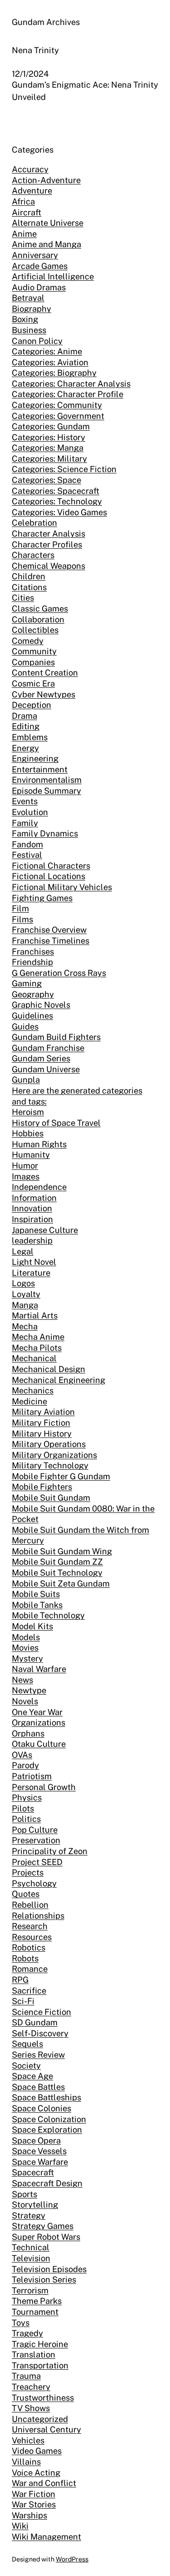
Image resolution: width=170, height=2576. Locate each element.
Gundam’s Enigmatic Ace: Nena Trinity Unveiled (85, 91)
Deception (32, 705)
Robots (25, 1958)
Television (31, 2258)
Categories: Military (49, 459)
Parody (25, 1765)
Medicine (29, 1401)
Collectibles (35, 630)
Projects (28, 1872)
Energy (25, 748)
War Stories (34, 2504)
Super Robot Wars (46, 2237)
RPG (20, 1980)
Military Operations (49, 1444)
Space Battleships (46, 2097)
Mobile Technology (48, 1615)
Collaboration (38, 619)
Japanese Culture (45, 1230)
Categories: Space (46, 480)
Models (26, 1637)
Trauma (26, 2376)
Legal (23, 1251)
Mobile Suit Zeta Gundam (61, 1584)
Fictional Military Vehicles (62, 887)
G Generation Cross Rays (59, 973)
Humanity (31, 1155)
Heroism (28, 1112)
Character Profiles (47, 545)
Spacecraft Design (47, 2183)
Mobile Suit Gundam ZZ (57, 1562)
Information (34, 1198)
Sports (24, 2194)
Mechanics (33, 1390)
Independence (39, 1187)
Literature (31, 1273)
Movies (25, 1648)
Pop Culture (35, 1830)
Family (25, 823)
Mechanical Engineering (58, 1380)
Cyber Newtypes (44, 694)
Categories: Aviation (50, 362)
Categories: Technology (57, 501)
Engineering (35, 758)
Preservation (36, 1840)
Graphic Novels (41, 1005)
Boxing (25, 319)
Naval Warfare (39, 1669)
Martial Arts (35, 1315)
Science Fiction (41, 2012)
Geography (33, 994)
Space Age (32, 2076)
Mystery (27, 1658)
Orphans (28, 1733)
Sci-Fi (23, 2001)
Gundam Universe (46, 1069)
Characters (33, 555)
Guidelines (32, 1016)
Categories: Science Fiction (64, 469)
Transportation (40, 2365)
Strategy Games (43, 2226)
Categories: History (49, 437)
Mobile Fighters (42, 1487)
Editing (26, 726)
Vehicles (28, 2440)
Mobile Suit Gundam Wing (62, 1551)
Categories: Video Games (59, 512)
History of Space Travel (56, 1123)
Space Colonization (49, 2119)
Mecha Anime (38, 1337)
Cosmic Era (33, 684)
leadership (32, 1241)
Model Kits (32, 1626)
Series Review (38, 2055)
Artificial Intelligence (53, 276)
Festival (27, 855)
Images (26, 1176)
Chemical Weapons (49, 566)
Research (30, 1926)
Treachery (31, 2387)
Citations (29, 587)
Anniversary (35, 255)
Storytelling (35, 2205)
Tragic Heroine (40, 2344)
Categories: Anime (47, 351)
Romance (30, 1969)
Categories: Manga (48, 448)
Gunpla (26, 1080)
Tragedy (27, 2333)
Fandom (27, 844)
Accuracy (30, 169)
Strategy (29, 2215)
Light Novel (34, 1262)
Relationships (38, 1916)
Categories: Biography (54, 373)
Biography (32, 309)
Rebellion (30, 1905)
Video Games (37, 2451)
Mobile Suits (36, 1594)
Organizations (39, 1723)
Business (29, 330)
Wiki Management (46, 2537)
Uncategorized (40, 2419)
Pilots (23, 1808)
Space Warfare (40, 2162)
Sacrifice (29, 1991)
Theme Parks (37, 2301)
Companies (33, 662)
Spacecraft (33, 2172)
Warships (29, 2515)
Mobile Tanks (37, 1605)
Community (34, 651)
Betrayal (28, 298)
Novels (25, 1701)
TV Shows (31, 2408)
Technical (31, 2247)
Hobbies (28, 1133)
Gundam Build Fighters (56, 1037)
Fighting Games (42, 898)
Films (22, 919)
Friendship (32, 962)
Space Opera (36, 2141)
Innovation (32, 1208)
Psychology (34, 1883)
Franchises (33, 952)
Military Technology (50, 1465)
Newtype (29, 1690)
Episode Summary (46, 791)
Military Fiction (41, 1423)
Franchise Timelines (51, 941)
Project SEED (37, 1862)
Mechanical (34, 1358)
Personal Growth (44, 1787)
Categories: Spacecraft (56, 491)
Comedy (28, 641)
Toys (21, 2323)
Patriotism (32, 1776)
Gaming (27, 983)
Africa (23, 201)
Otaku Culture (39, 1744)
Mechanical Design (49, 1369)
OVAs (22, 1755)
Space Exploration (47, 2130)
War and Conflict (44, 2483)
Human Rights (39, 1144)
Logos (23, 1283)
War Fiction (34, 2494)
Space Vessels (39, 2151)
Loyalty (26, 1294)
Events (25, 801)
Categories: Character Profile (68, 394)
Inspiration (32, 1219)
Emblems (30, 737)
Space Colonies (41, 2108)
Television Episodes (49, 2269)
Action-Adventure (46, 180)
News (22, 1680)
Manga (25, 1305)
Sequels (27, 2044)
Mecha (25, 1326)
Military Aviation (43, 1412)
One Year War (37, 1712)
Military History (42, 1434)
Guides (25, 1027)
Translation (34, 2355)
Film (20, 908)
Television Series (44, 2280)
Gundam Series (41, 1058)
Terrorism (30, 2290)
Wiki (20, 2526)
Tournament (35, 2312)
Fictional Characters (51, 866)
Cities (23, 598)
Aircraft (27, 212)
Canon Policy (37, 341)
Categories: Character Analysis (71, 384)
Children (29, 576)
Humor (25, 1166)
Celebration (34, 523)
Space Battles (38, 2087)
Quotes (26, 1894)
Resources (32, 1937)
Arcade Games (40, 266)
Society (26, 2066)
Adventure (32, 191)
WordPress (72, 2559)
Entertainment (40, 769)
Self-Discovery (40, 2033)
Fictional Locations (49, 876)
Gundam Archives (46, 22)
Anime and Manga (46, 244)
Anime (24, 234)
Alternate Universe (48, 223)
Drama (24, 716)
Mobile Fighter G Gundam (61, 1476)
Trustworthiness (43, 2398)
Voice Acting (36, 2473)
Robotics (29, 1947)
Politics (26, 1819)
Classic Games (40, 609)
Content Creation (45, 673)
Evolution (30, 812)
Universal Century (46, 2429)
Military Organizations (54, 1455)
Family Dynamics (45, 833)
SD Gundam (35, 2022)
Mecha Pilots (37, 1348)
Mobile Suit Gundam (51, 1498)
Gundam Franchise (48, 1048)
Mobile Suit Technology (57, 1573)
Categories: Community (57, 405)
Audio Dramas (39, 287)
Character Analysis (49, 534)
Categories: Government (58, 416)
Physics (27, 1798)
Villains (26, 2462)
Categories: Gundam (51, 426)
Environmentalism (47, 780)
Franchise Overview (49, 930)
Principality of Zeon (50, 1851)
